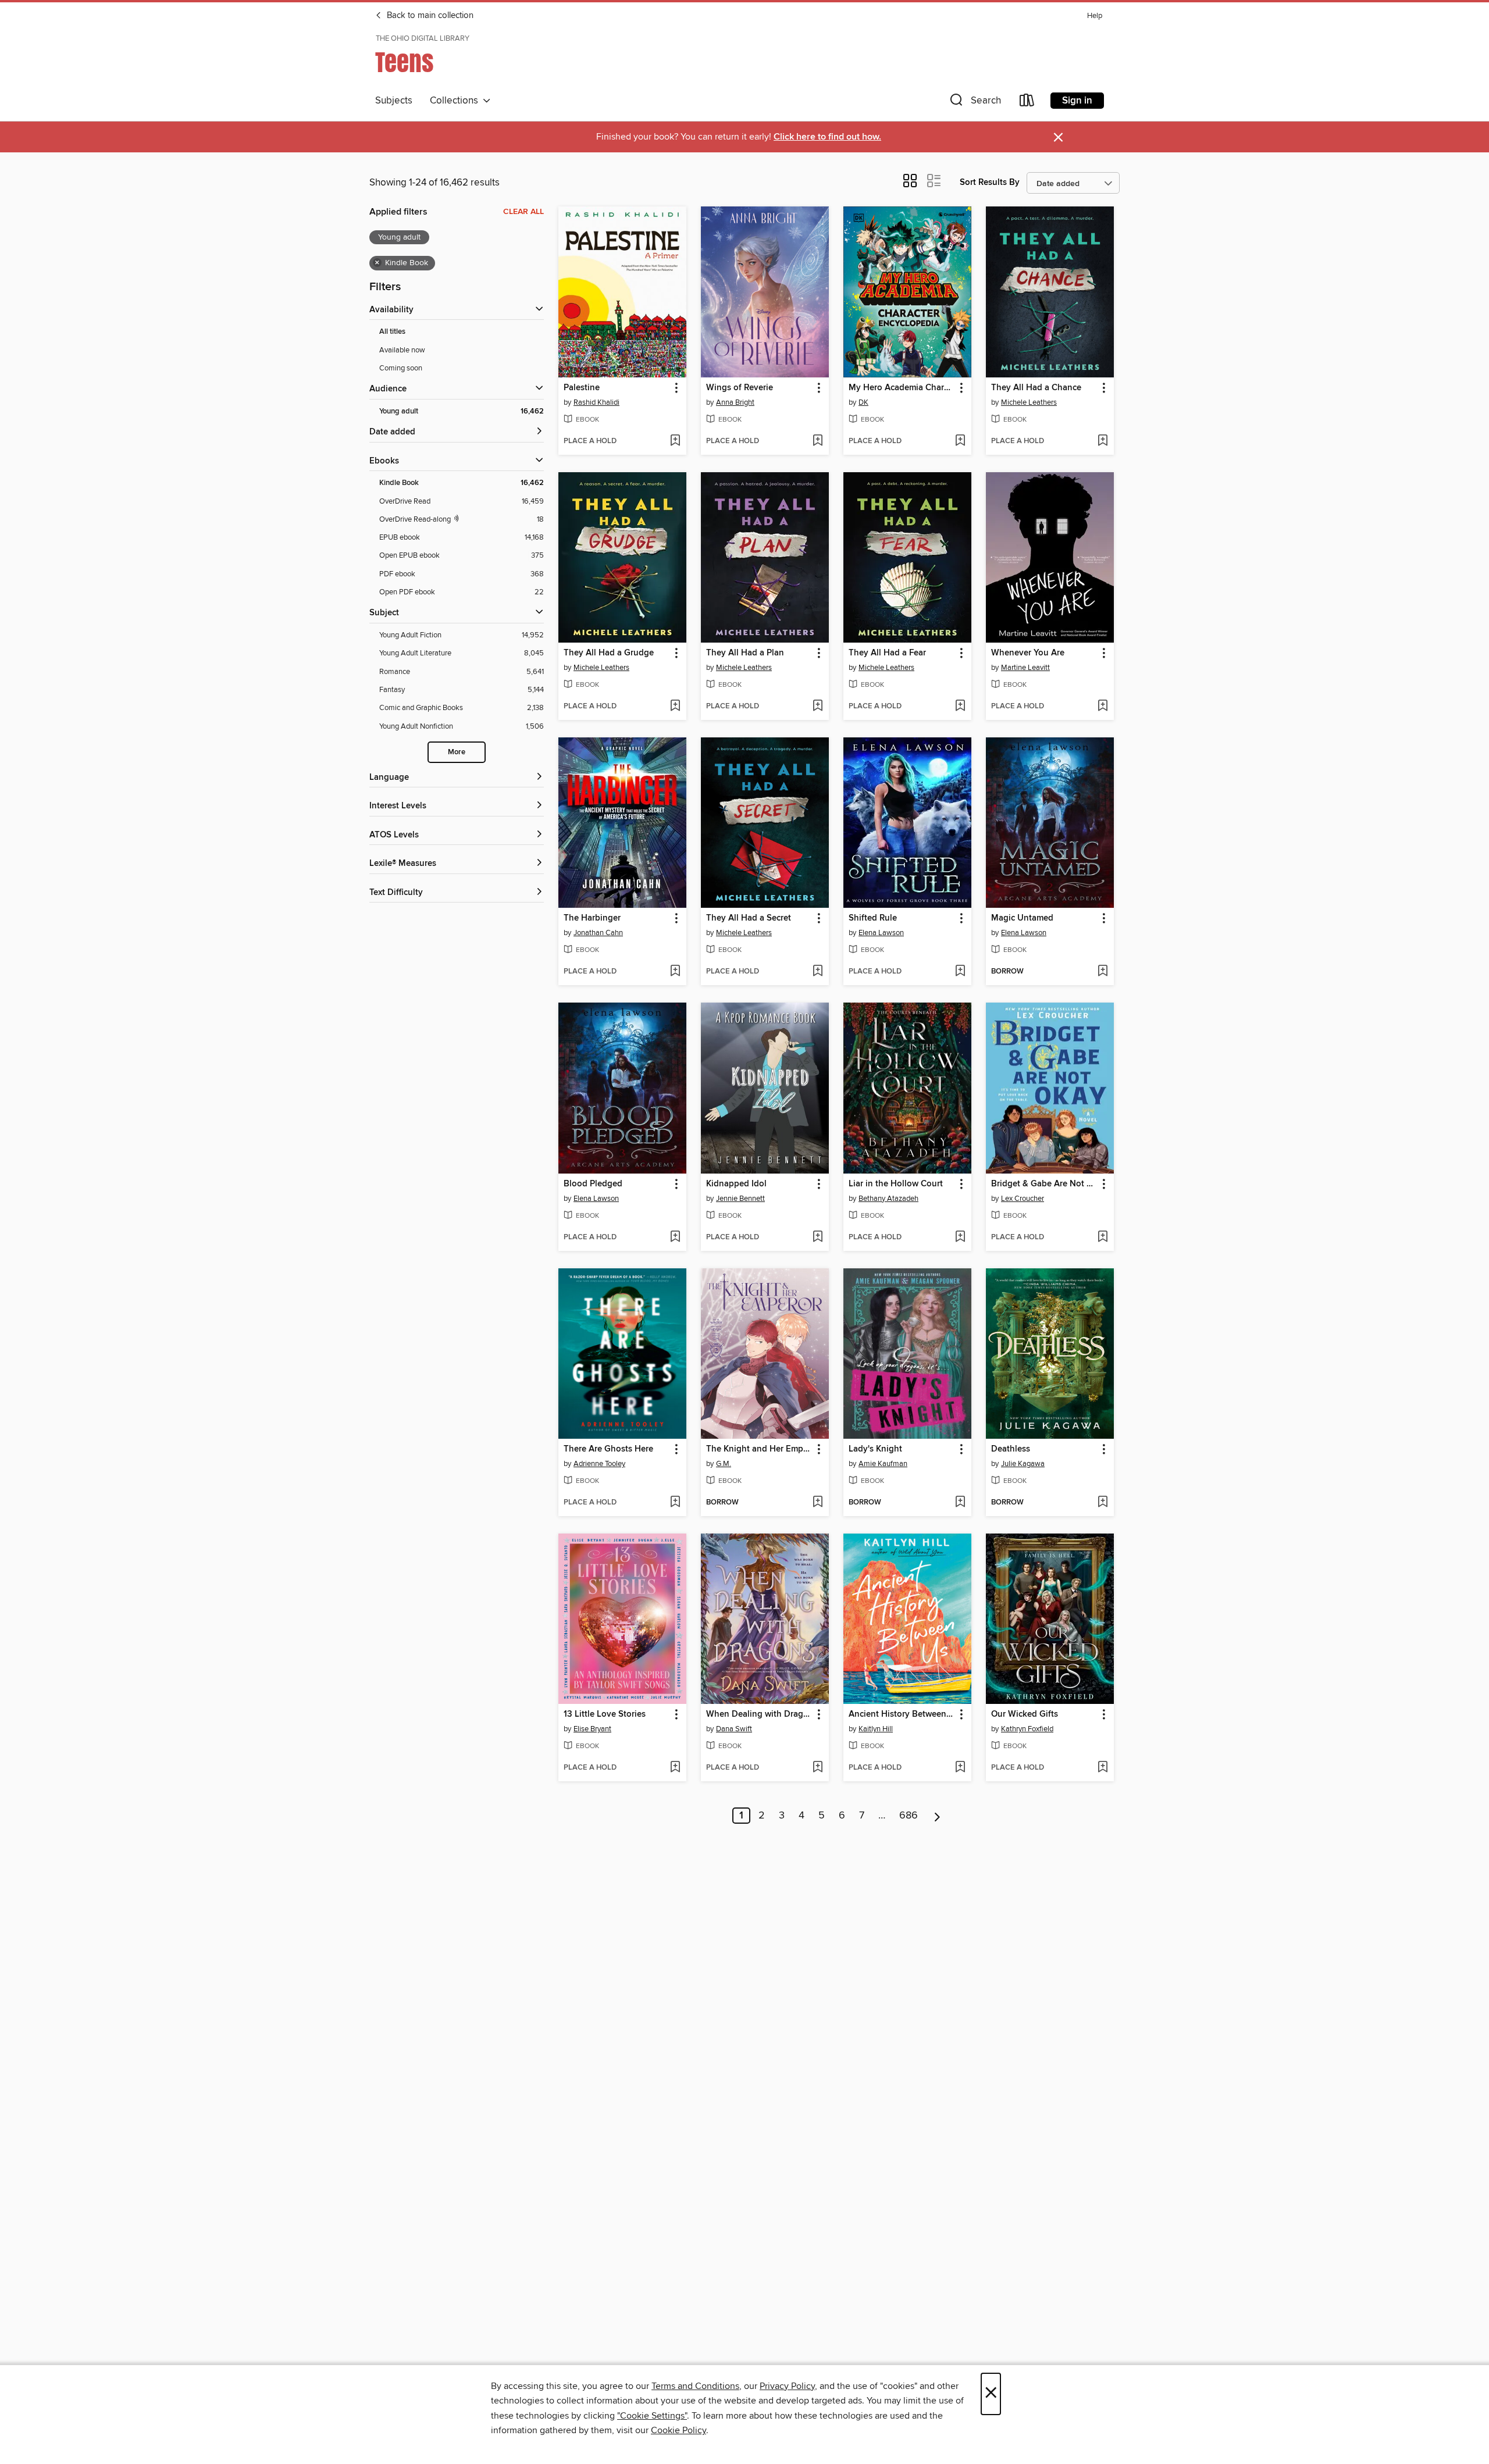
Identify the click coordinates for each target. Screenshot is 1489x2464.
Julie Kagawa (1023, 1464)
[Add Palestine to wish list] (675, 441)
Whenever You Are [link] (1028, 653)
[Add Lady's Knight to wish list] (960, 1503)
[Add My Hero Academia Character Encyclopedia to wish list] (960, 441)
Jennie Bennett (740, 1199)
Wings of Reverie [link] (740, 388)
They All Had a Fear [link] (887, 653)
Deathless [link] (1011, 1449)
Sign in (1077, 101)
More (457, 752)
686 (909, 1816)
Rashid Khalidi (596, 402)
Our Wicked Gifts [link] (1025, 1714)
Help (1095, 16)
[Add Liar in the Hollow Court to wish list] (960, 1238)
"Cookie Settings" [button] (652, 2416)
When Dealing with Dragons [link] (759, 1714)
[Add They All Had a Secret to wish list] (817, 972)
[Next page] (937, 1816)
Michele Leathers (1029, 402)
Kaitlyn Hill (876, 1729)
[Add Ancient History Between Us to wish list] (960, 1768)
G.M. (724, 1464)
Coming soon (401, 368)
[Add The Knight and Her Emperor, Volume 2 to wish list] (817, 1503)
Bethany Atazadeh (888, 1199)
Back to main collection (429, 16)
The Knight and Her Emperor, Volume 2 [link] (759, 1449)
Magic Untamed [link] (1022, 918)
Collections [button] (456, 101)
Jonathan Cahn (598, 933)
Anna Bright (735, 402)
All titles (392, 332)
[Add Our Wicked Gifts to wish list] (1102, 1768)
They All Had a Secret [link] (749, 918)
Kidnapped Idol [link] (736, 1184)
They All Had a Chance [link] (1036, 388)
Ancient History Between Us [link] (902, 1714)
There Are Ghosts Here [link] (608, 1449)
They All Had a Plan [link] (745, 653)
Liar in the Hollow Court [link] (896, 1184)
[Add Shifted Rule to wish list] (960, 972)
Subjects (394, 101)
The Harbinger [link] (592, 918)
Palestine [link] (582, 388)
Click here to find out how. (827, 137)
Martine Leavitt (1025, 668)
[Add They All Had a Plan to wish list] (817, 707)
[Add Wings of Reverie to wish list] (817, 441)
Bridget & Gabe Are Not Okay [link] (1044, 1184)
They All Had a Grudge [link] (609, 653)
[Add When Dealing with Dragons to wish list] (817, 1768)
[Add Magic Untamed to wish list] (1102, 972)
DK (863, 402)
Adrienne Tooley (599, 1464)
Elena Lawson (881, 933)
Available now (402, 350)
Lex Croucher (1023, 1199)
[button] (974, 103)
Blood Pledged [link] (593, 1184)
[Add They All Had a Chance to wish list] (1102, 441)
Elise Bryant (592, 1729)
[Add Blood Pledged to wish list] (675, 1238)
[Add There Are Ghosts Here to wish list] (675, 1503)
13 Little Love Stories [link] (605, 1714)
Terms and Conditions (695, 2386)
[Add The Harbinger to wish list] (675, 972)
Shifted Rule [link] (873, 918)
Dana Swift (734, 1729)
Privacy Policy (787, 2386)
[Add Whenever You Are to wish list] (1102, 707)
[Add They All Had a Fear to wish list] (960, 707)
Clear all (523, 212)
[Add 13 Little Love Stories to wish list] (675, 1768)
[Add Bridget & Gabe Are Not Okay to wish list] (1102, 1238)
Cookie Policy (678, 2430)
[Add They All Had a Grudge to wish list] (675, 707)
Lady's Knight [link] (875, 1449)
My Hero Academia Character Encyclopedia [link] (902, 388)
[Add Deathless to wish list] (1102, 1503)
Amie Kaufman (883, 1464)
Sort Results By (990, 182)
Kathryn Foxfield (1027, 1729)
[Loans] (1027, 103)
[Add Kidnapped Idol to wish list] (817, 1238)
